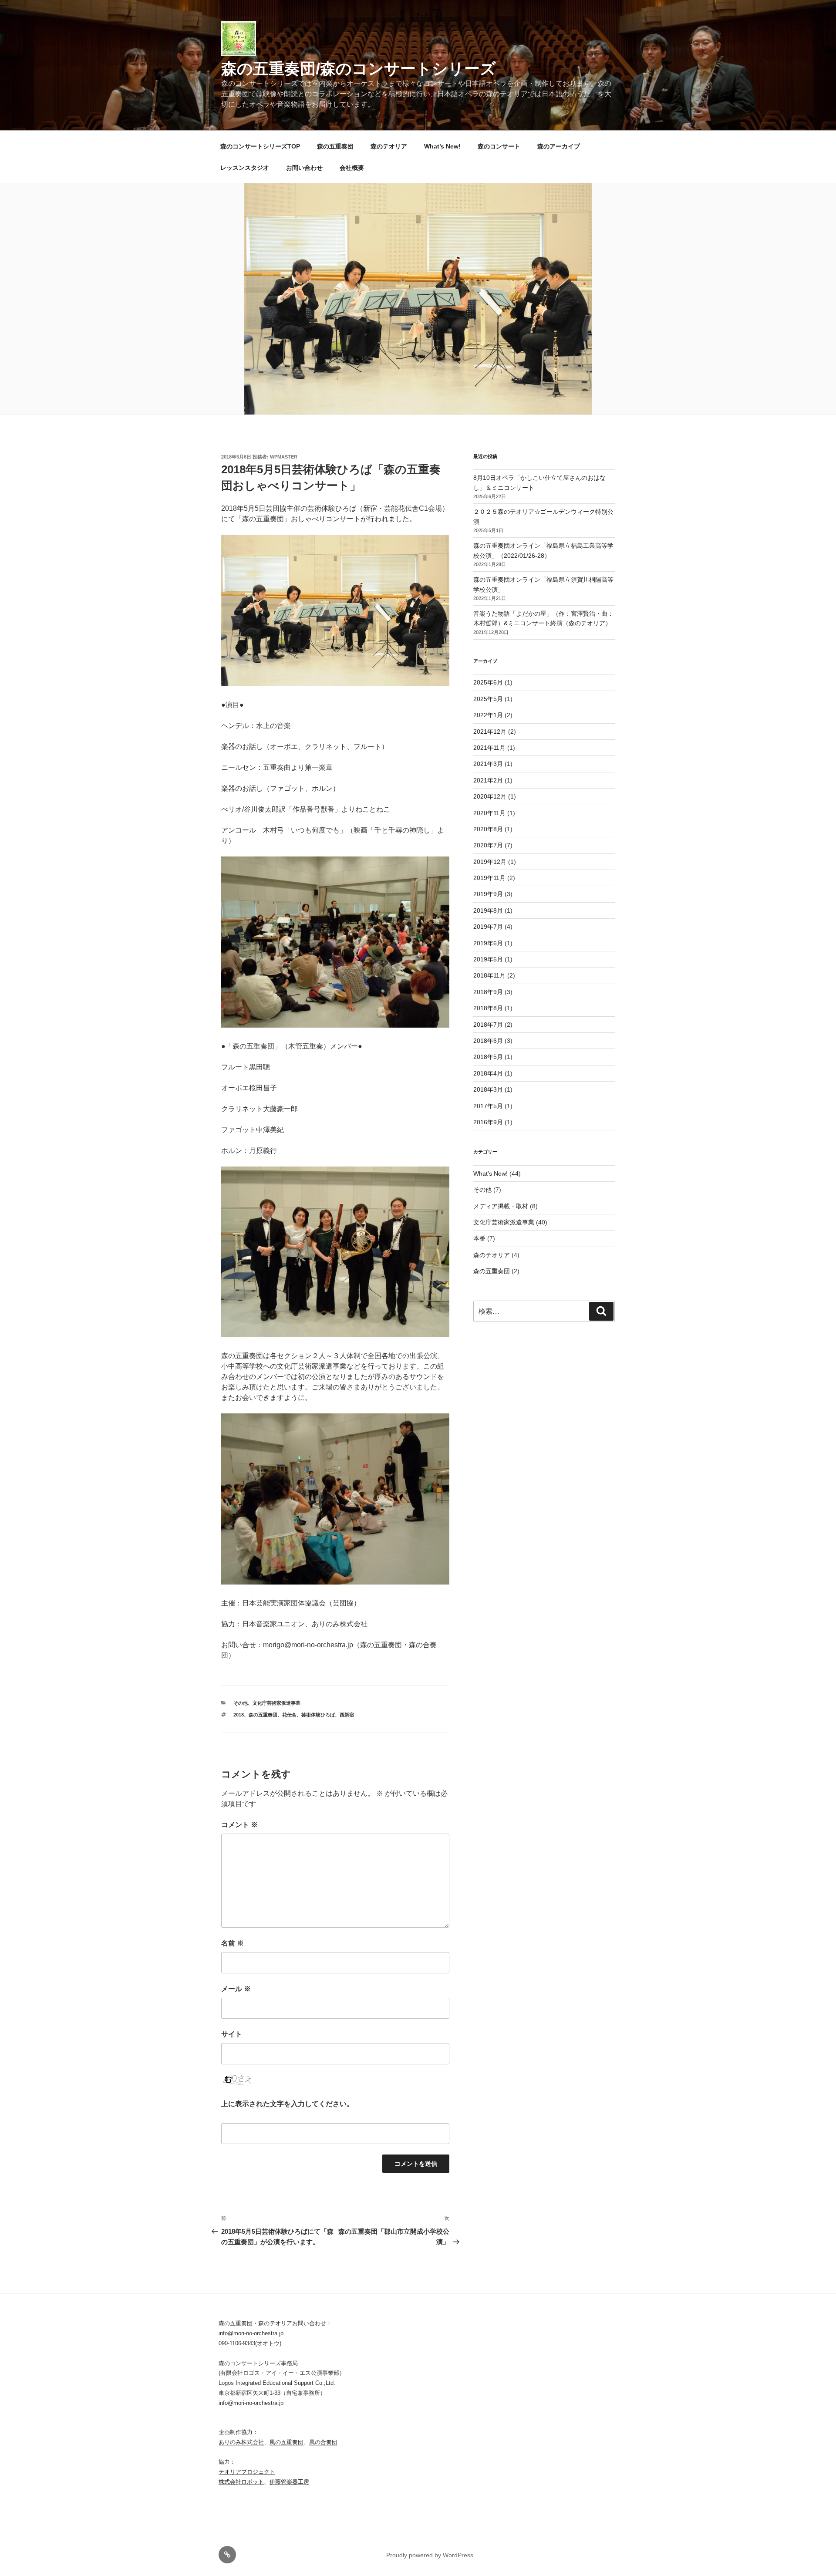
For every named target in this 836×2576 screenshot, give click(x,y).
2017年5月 (488, 1106)
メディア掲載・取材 (501, 1206)
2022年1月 (488, 715)
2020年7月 (488, 845)
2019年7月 (488, 927)
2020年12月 (490, 796)
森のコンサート (499, 146)
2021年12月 (490, 732)
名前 (233, 1943)
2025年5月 (488, 699)
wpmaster (284, 457)
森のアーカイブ (559, 146)
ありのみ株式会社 (241, 2442)
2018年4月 (488, 1073)
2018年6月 (488, 1041)
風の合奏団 (323, 2442)
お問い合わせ (304, 168)
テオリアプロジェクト (247, 2472)
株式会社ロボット (241, 2482)
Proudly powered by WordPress (430, 2555)
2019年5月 (488, 959)
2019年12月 (490, 862)
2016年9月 (488, 1122)
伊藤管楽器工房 (289, 2482)
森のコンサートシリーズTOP (260, 146)
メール (236, 1989)
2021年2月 (488, 780)
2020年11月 (489, 813)
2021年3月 (488, 764)
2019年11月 (489, 878)
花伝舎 (289, 1715)
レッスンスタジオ (245, 168)
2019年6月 (488, 943)
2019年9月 (488, 894)
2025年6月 (488, 682)
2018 (239, 1715)
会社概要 (352, 168)
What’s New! (442, 146)
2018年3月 (488, 1089)
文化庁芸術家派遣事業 (276, 1703)
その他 (241, 1703)
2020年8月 (488, 829)
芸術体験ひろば (318, 1715)
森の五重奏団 (335, 146)
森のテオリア (389, 146)
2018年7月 (488, 1025)
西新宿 (347, 1715)
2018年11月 (489, 975)
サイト (232, 2034)
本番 (479, 1238)
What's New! (490, 1173)
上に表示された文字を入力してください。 (287, 2104)
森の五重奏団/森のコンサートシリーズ (359, 69)
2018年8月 (488, 1008)
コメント (239, 1825)
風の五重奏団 (287, 2442)
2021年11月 (489, 748)
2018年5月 (488, 1057)
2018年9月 (488, 992)
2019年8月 (488, 910)
